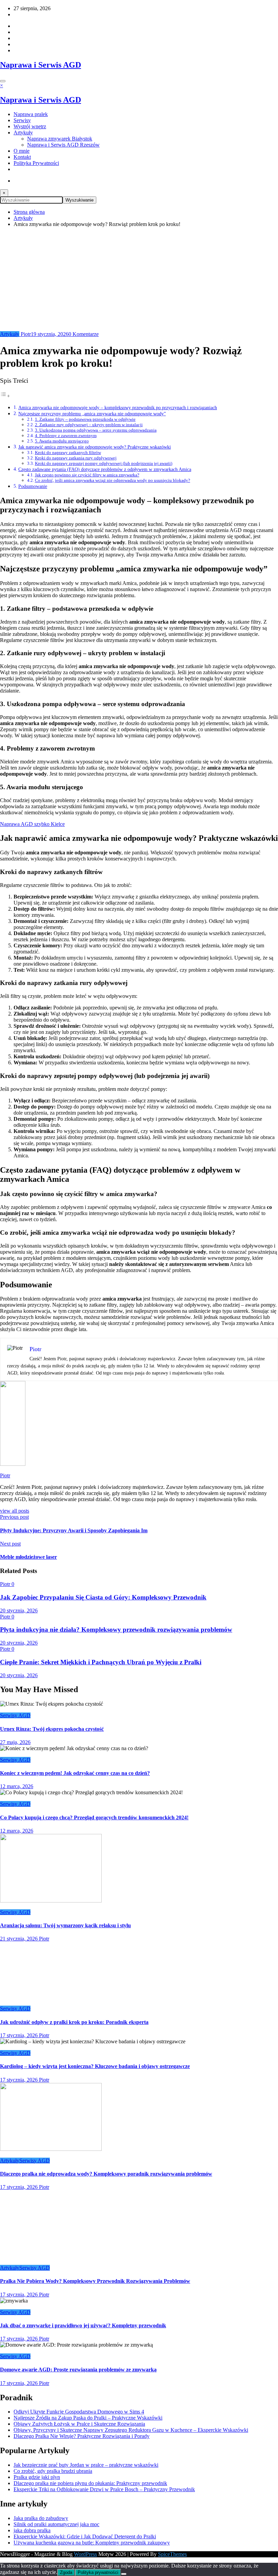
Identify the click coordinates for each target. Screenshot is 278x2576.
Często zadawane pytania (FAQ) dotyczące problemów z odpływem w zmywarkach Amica (105, 469)
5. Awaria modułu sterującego (62, 441)
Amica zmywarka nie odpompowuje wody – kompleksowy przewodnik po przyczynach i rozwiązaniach (118, 408)
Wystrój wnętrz (30, 126)
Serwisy (22, 120)
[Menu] (3, 81)
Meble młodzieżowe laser (28, 1557)
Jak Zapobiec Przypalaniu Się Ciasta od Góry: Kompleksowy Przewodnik (103, 1597)
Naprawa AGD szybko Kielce (32, 824)
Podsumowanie (33, 486)
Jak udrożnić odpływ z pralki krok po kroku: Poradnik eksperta (74, 2473)
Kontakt (22, 157)
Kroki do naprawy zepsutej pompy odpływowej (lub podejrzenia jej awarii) (104, 463)
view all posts (15, 1511)
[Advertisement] (139, 280)
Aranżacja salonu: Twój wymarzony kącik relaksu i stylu (65, 1925)
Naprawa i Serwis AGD (41, 65)
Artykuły (23, 132)
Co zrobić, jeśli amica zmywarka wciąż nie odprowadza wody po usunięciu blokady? (113, 480)
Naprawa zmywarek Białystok (60, 139)
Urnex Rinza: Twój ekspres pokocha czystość (52, 1729)
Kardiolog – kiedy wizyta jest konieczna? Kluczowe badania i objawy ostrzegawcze (95, 2517)
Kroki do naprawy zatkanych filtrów (68, 452)
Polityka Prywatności (36, 163)
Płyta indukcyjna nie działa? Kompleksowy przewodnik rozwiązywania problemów (116, 1630)
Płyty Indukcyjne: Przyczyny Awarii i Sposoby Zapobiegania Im (74, 1530)
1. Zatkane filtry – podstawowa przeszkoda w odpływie (85, 419)
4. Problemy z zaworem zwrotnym (66, 435)
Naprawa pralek (31, 114)
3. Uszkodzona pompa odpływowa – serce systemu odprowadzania (96, 430)
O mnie (22, 151)
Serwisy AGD (15, 1715)
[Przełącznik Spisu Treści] (5, 396)
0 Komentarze (84, 334)
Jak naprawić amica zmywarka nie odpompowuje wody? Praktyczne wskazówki (95, 447)
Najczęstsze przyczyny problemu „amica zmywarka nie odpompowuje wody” (92, 414)
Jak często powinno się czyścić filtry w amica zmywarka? (87, 475)
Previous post (14, 1517)
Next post (10, 1544)
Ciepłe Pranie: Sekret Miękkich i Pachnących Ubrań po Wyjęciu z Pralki (101, 1662)
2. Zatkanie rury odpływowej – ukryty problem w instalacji (89, 425)
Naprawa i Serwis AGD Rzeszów (63, 145)
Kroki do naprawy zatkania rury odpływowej (76, 458)
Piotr (25, 334)
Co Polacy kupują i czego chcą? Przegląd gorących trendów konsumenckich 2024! (94, 1817)
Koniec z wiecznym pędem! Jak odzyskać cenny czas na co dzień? (75, 1773)
